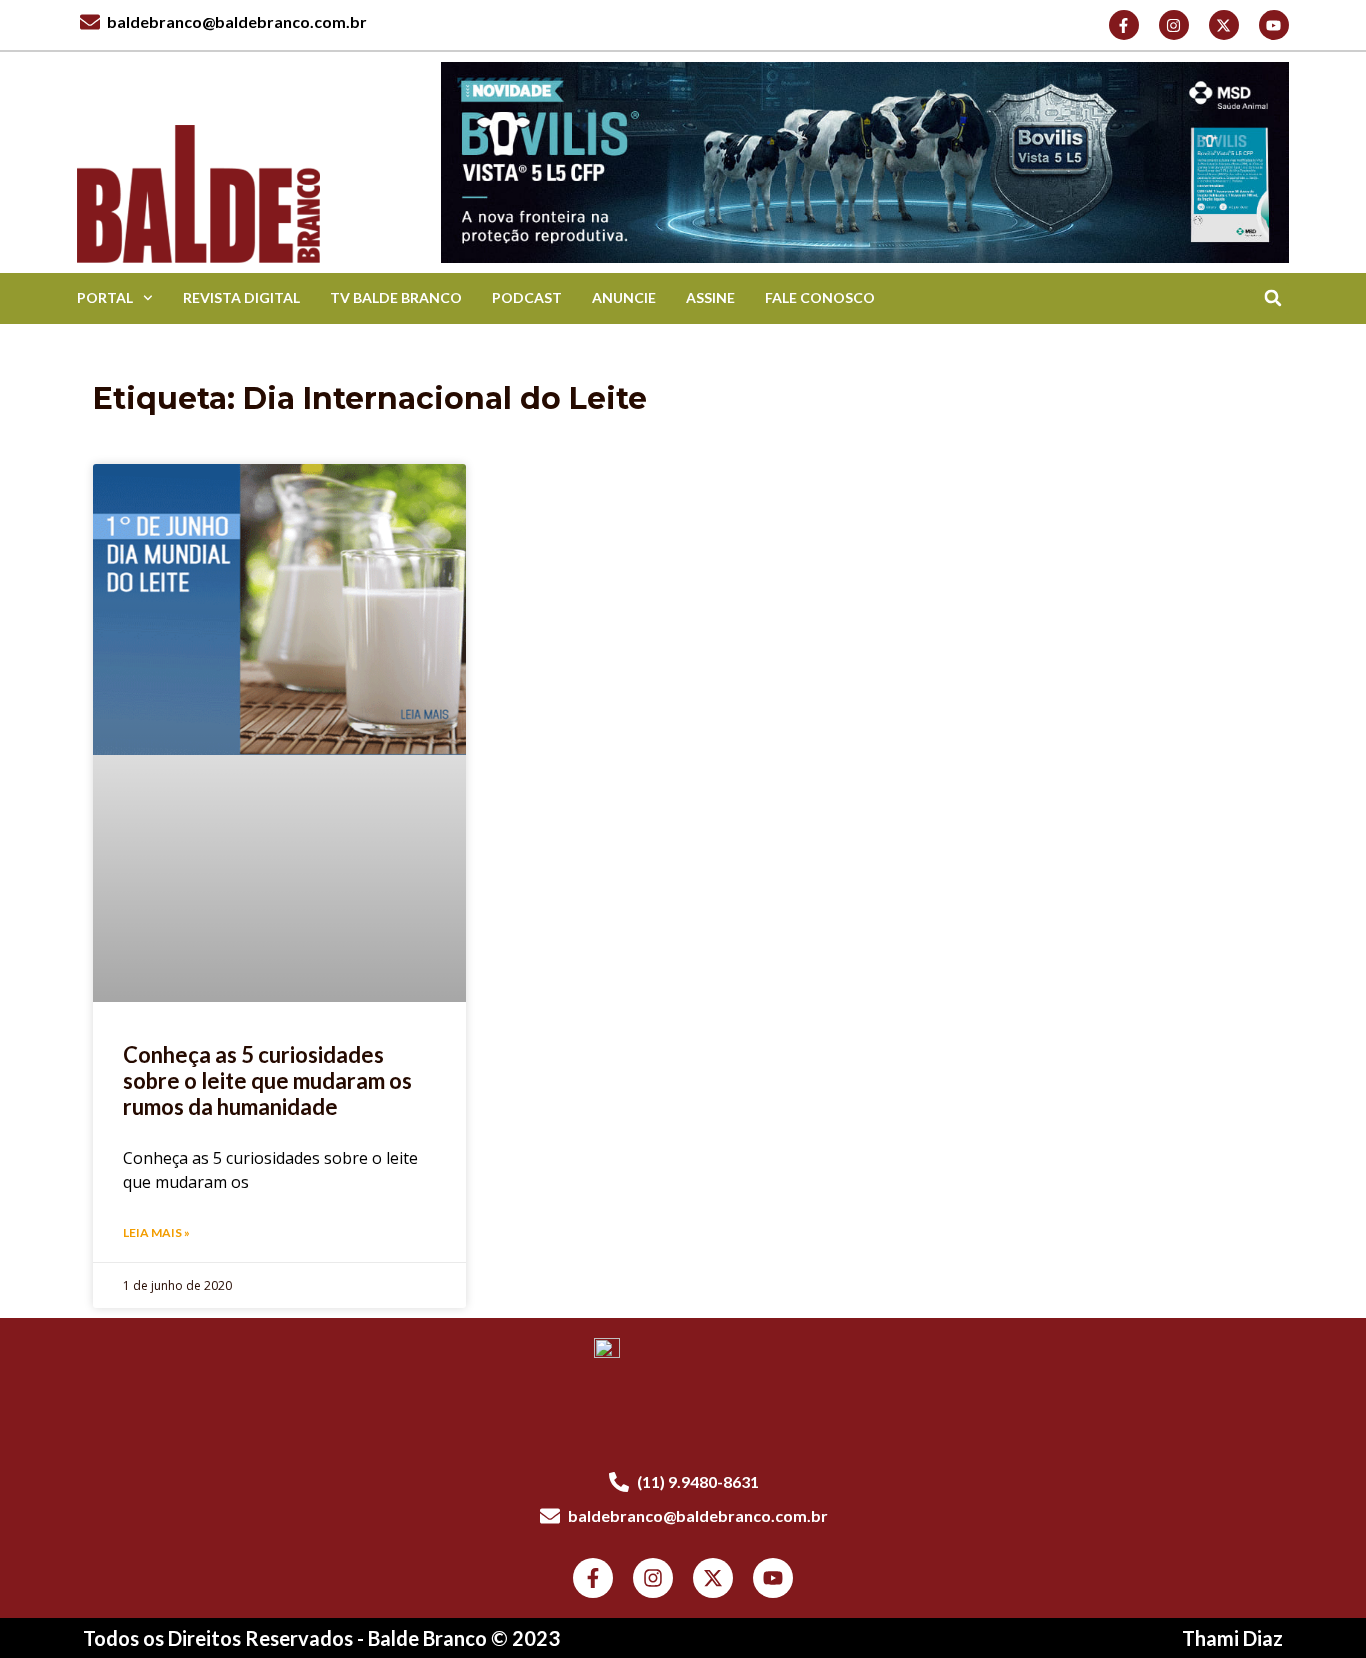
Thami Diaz (1232, 1638)
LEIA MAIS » (156, 1232)
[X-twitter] (1224, 25)
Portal (105, 297)
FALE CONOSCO (820, 297)
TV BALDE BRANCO (396, 297)
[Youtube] (1274, 25)
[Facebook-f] (1124, 25)
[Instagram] (1174, 25)
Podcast (527, 297)
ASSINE (710, 297)
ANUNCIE (624, 297)
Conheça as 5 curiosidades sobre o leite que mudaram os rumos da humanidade (267, 1081)
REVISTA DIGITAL (241, 297)
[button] (1273, 298)
